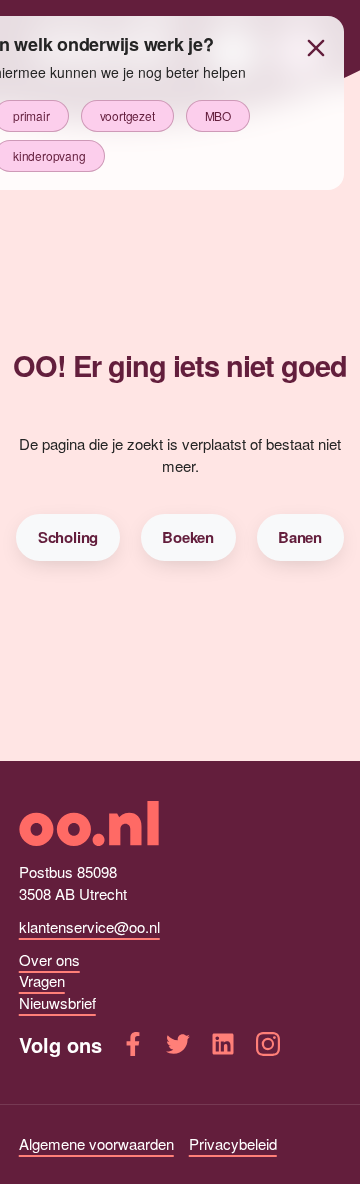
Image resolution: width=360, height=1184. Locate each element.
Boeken (188, 537)
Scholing (68, 537)
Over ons (49, 959)
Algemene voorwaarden (96, 1143)
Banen (300, 537)
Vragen (42, 980)
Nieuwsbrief (57, 1002)
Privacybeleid (233, 1143)
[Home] (180, 823)
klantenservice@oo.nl (89, 926)
